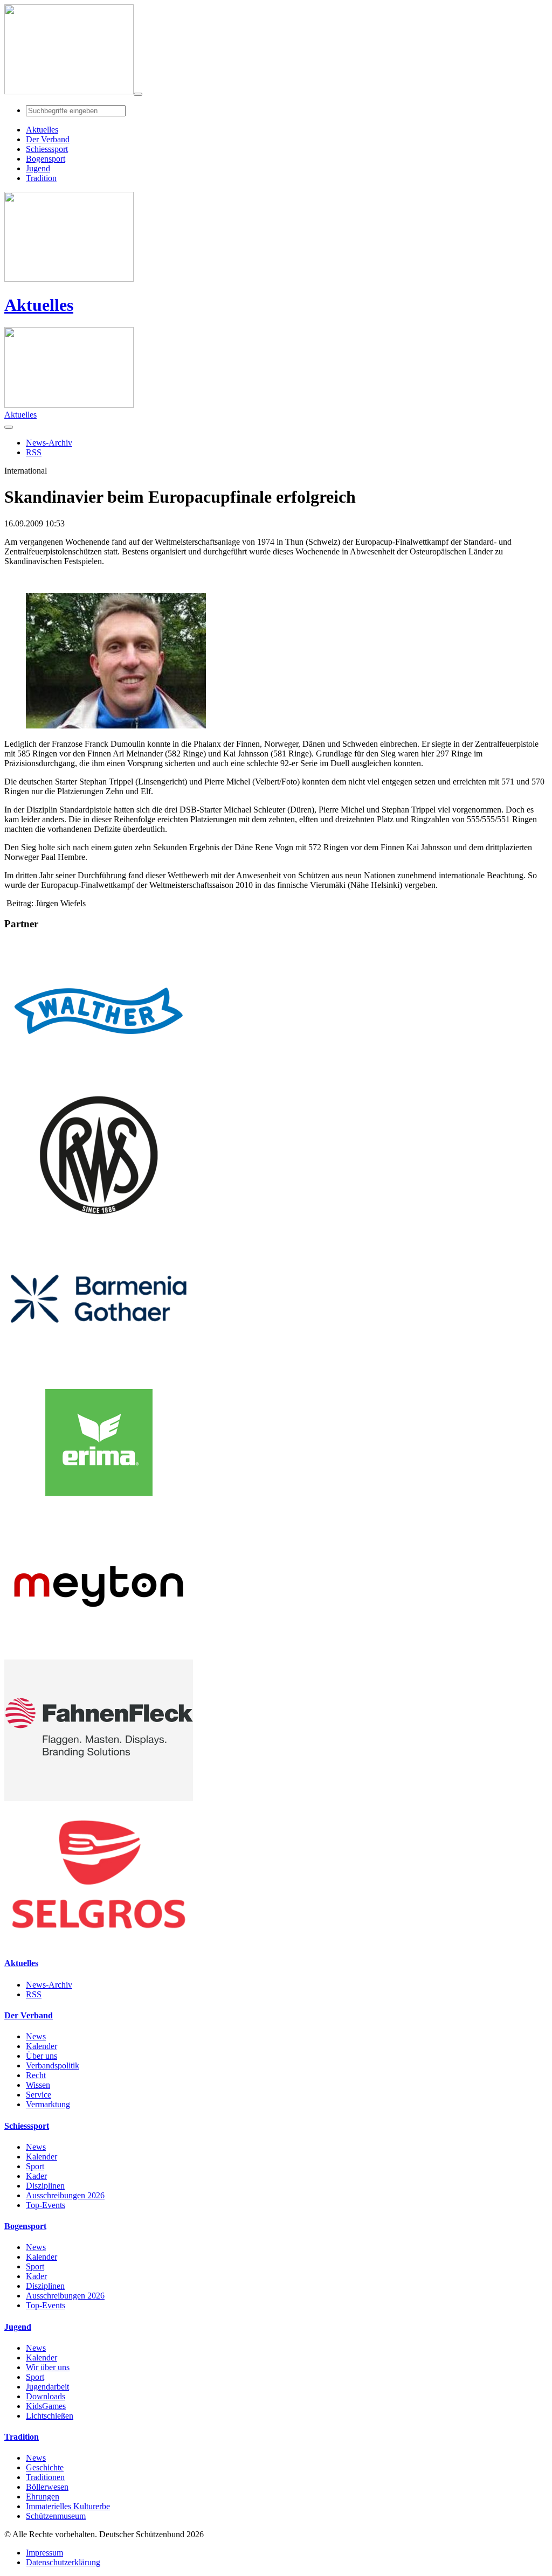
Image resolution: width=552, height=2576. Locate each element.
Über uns (42, 2056)
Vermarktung (48, 2104)
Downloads (46, 2396)
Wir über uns (48, 2367)
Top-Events (46, 2205)
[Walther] (99, 1079)
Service (39, 2095)
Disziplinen (45, 2186)
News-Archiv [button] (49, 443)
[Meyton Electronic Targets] (99, 1654)
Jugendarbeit (47, 2387)
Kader (36, 2176)
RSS (34, 1994)
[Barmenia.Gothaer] (99, 1367)
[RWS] (99, 1223)
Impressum (44, 2553)
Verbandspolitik (53, 2065)
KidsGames (46, 2406)
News (36, 2036)
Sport (35, 2166)
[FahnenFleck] (99, 1798)
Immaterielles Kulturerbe (68, 2506)
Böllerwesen (47, 2487)
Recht (36, 2075)
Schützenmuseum (56, 2516)
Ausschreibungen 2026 (65, 2195)
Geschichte (45, 2467)
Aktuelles (39, 305)
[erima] (99, 1511)
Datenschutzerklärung (63, 2562)
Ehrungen (43, 2497)
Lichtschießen (50, 2416)
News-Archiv (49, 1985)
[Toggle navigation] (138, 94)
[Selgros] (99, 1942)
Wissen (38, 2085)
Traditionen (45, 2477)
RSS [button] (34, 452)
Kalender (42, 2046)
